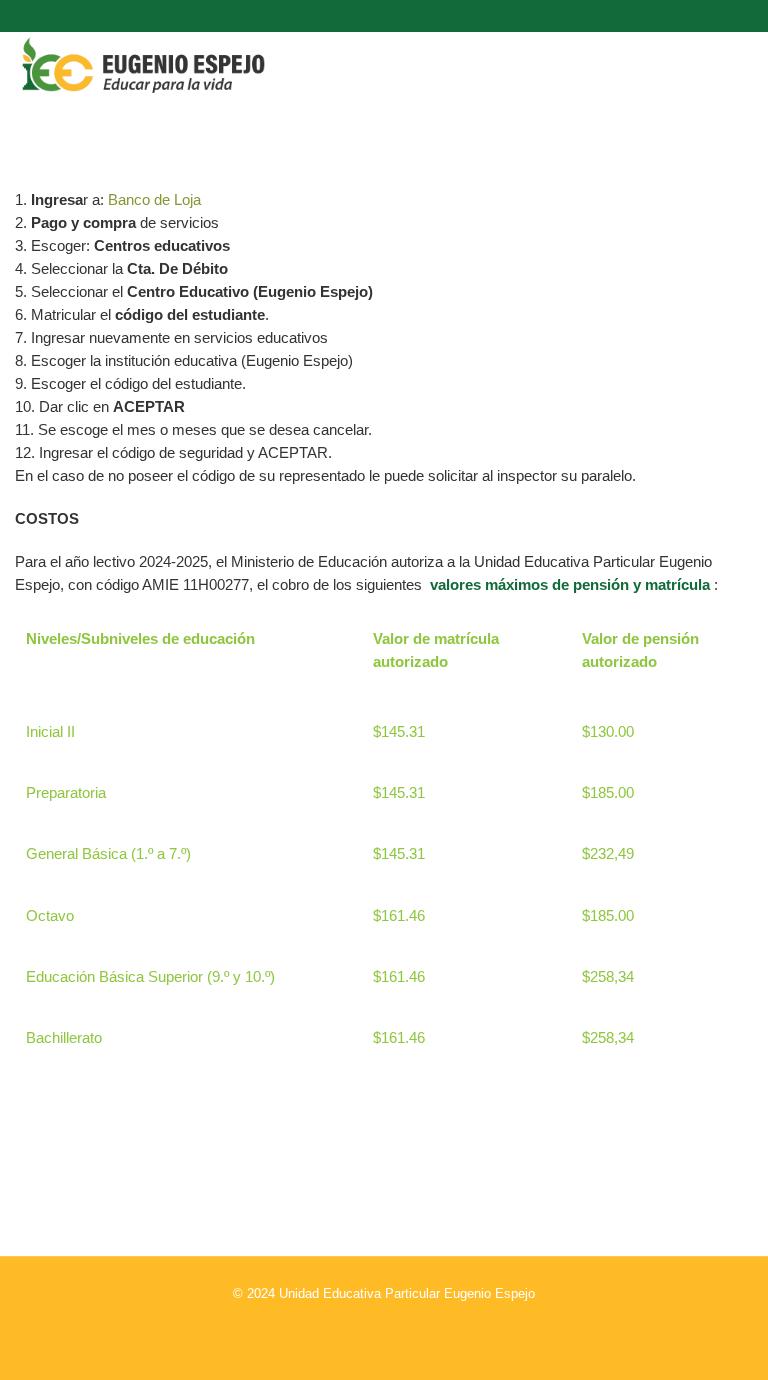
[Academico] (420, 1334)
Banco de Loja (154, 199)
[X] (384, 1334)
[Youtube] (456, 1334)
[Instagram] (312, 1334)
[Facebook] (348, 1334)
